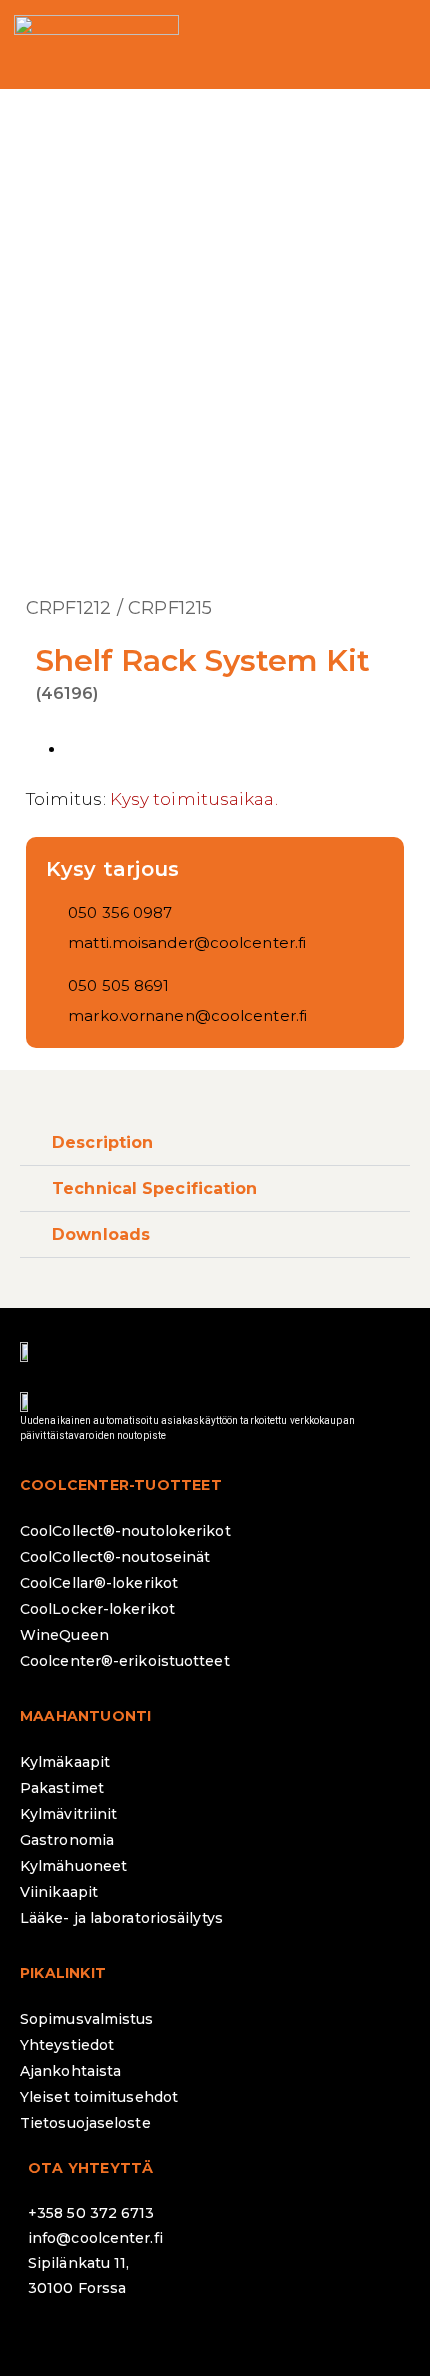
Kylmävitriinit (68, 1814)
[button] (393, 44)
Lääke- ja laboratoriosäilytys (121, 1918)
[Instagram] (108, 2341)
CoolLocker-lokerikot (97, 1609)
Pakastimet (62, 1788)
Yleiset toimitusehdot (99, 2097)
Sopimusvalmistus (87, 2019)
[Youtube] (218, 2341)
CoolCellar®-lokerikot (99, 1583)
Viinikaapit (59, 1892)
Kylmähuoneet (73, 1866)
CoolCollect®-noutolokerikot (125, 1531)
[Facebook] (53, 2341)
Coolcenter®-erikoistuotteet (125, 1661)
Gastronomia (67, 1840)
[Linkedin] (163, 2341)
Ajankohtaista (70, 2071)
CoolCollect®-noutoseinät (115, 1557)
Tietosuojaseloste (85, 2123)
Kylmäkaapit (65, 1762)
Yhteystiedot (67, 2045)
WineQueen (64, 1635)
